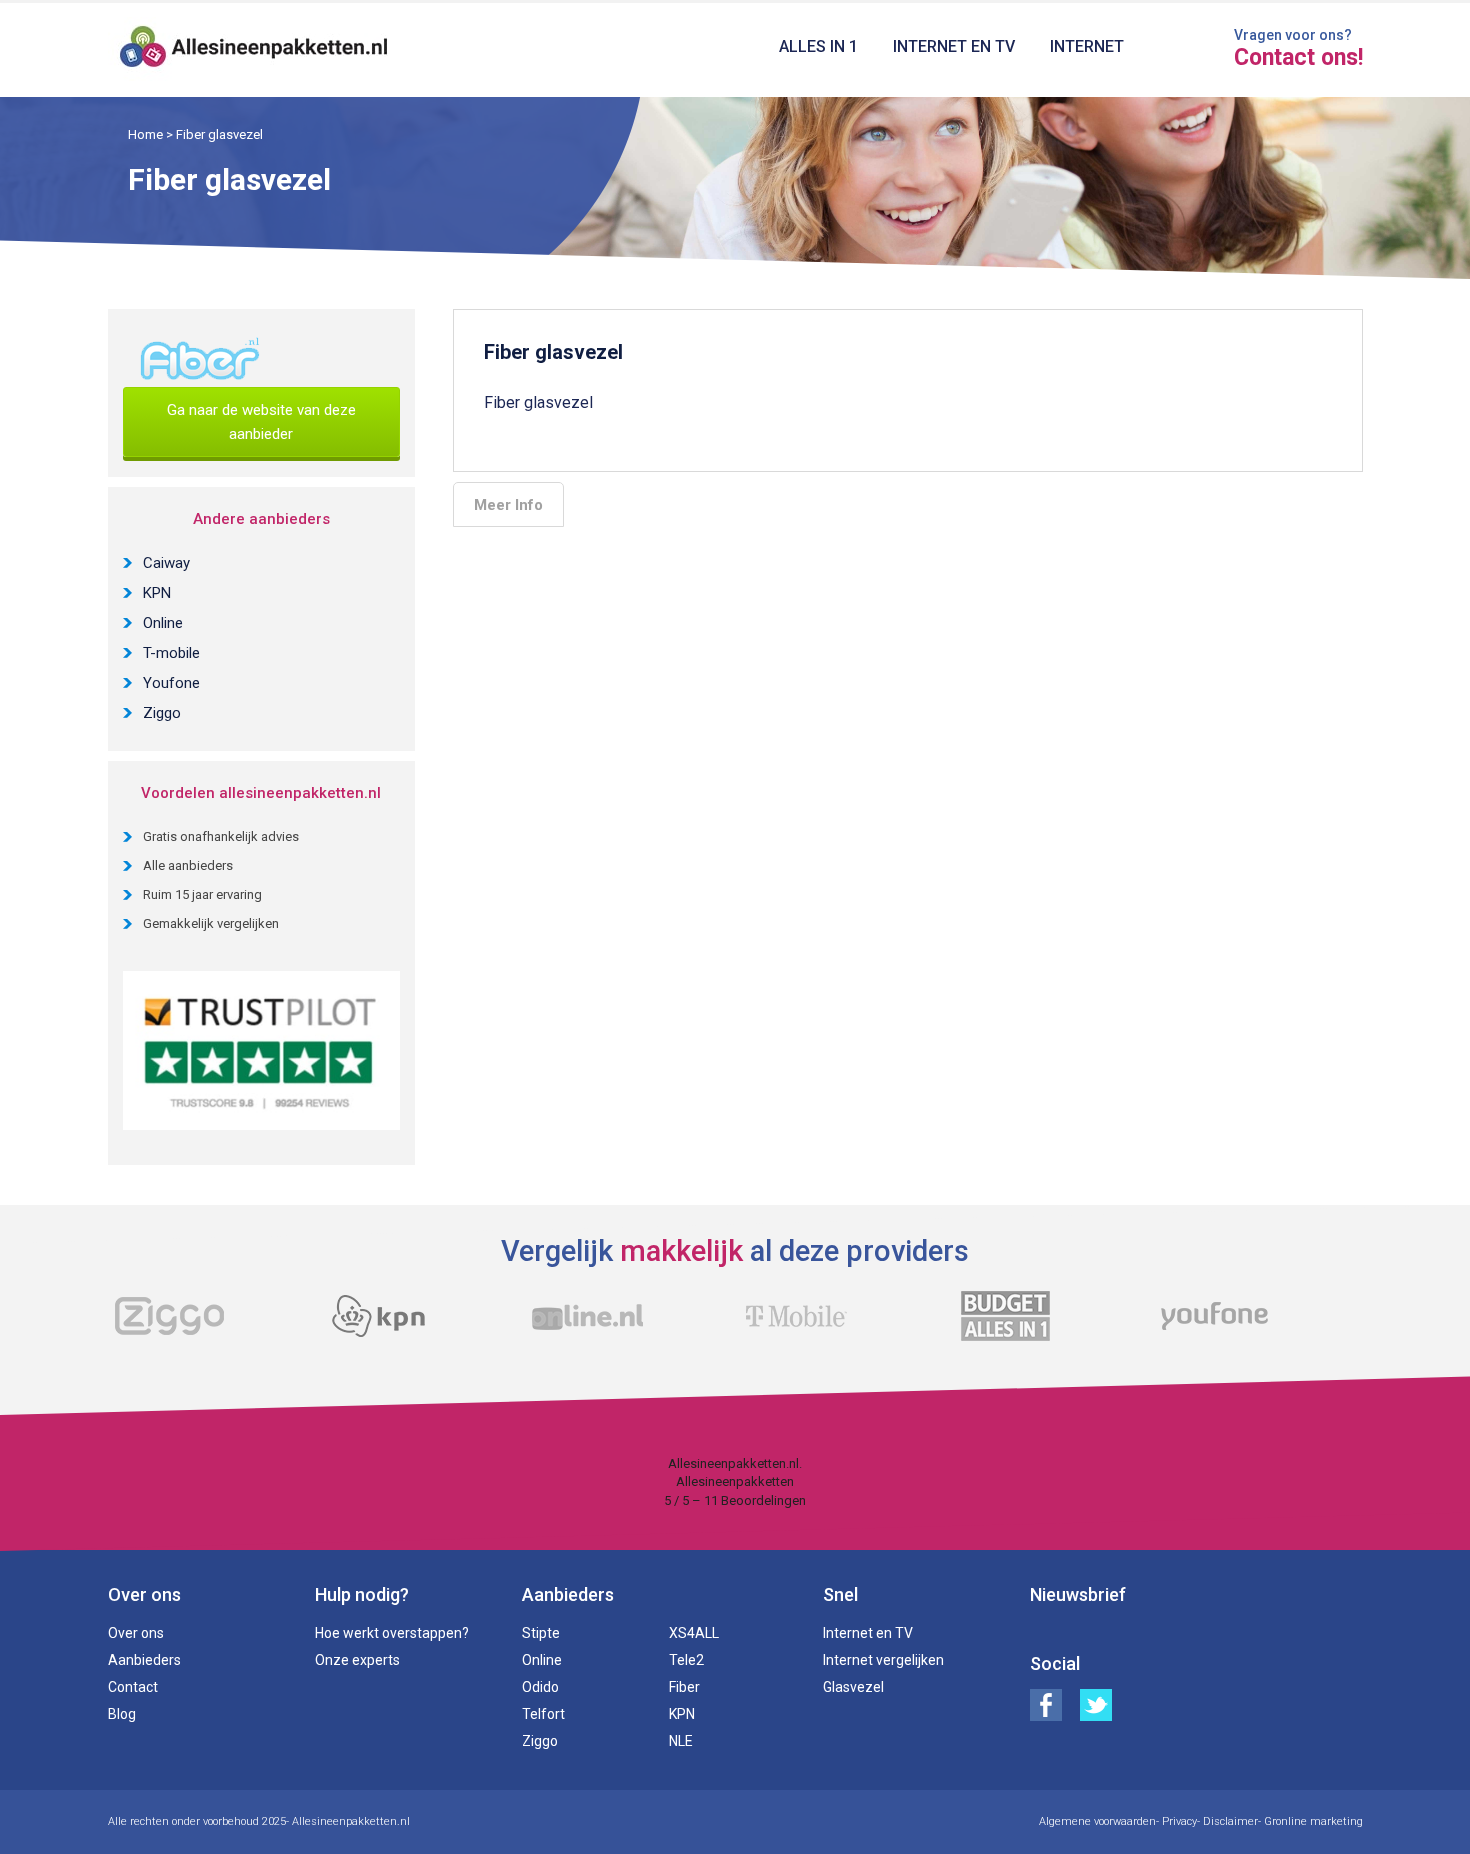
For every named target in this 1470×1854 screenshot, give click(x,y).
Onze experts (357, 1660)
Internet (1087, 46)
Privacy (1179, 1821)
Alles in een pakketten (254, 50)
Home (145, 134)
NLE (681, 1741)
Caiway (166, 563)
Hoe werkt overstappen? (392, 1633)
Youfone (171, 683)
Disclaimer (1230, 1821)
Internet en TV (954, 46)
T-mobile (171, 653)
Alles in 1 (818, 46)
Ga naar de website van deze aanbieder (261, 422)
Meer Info (508, 505)
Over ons (136, 1633)
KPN (157, 593)
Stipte (541, 1633)
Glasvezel (853, 1687)
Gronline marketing (1313, 1821)
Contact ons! (1298, 58)
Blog (122, 1714)
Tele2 (686, 1660)
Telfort (543, 1714)
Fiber (684, 1687)
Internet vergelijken (883, 1660)
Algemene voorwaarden (1097, 1821)
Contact (133, 1687)
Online (163, 623)
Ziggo (162, 713)
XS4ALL (694, 1633)
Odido (540, 1687)
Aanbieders (144, 1660)
